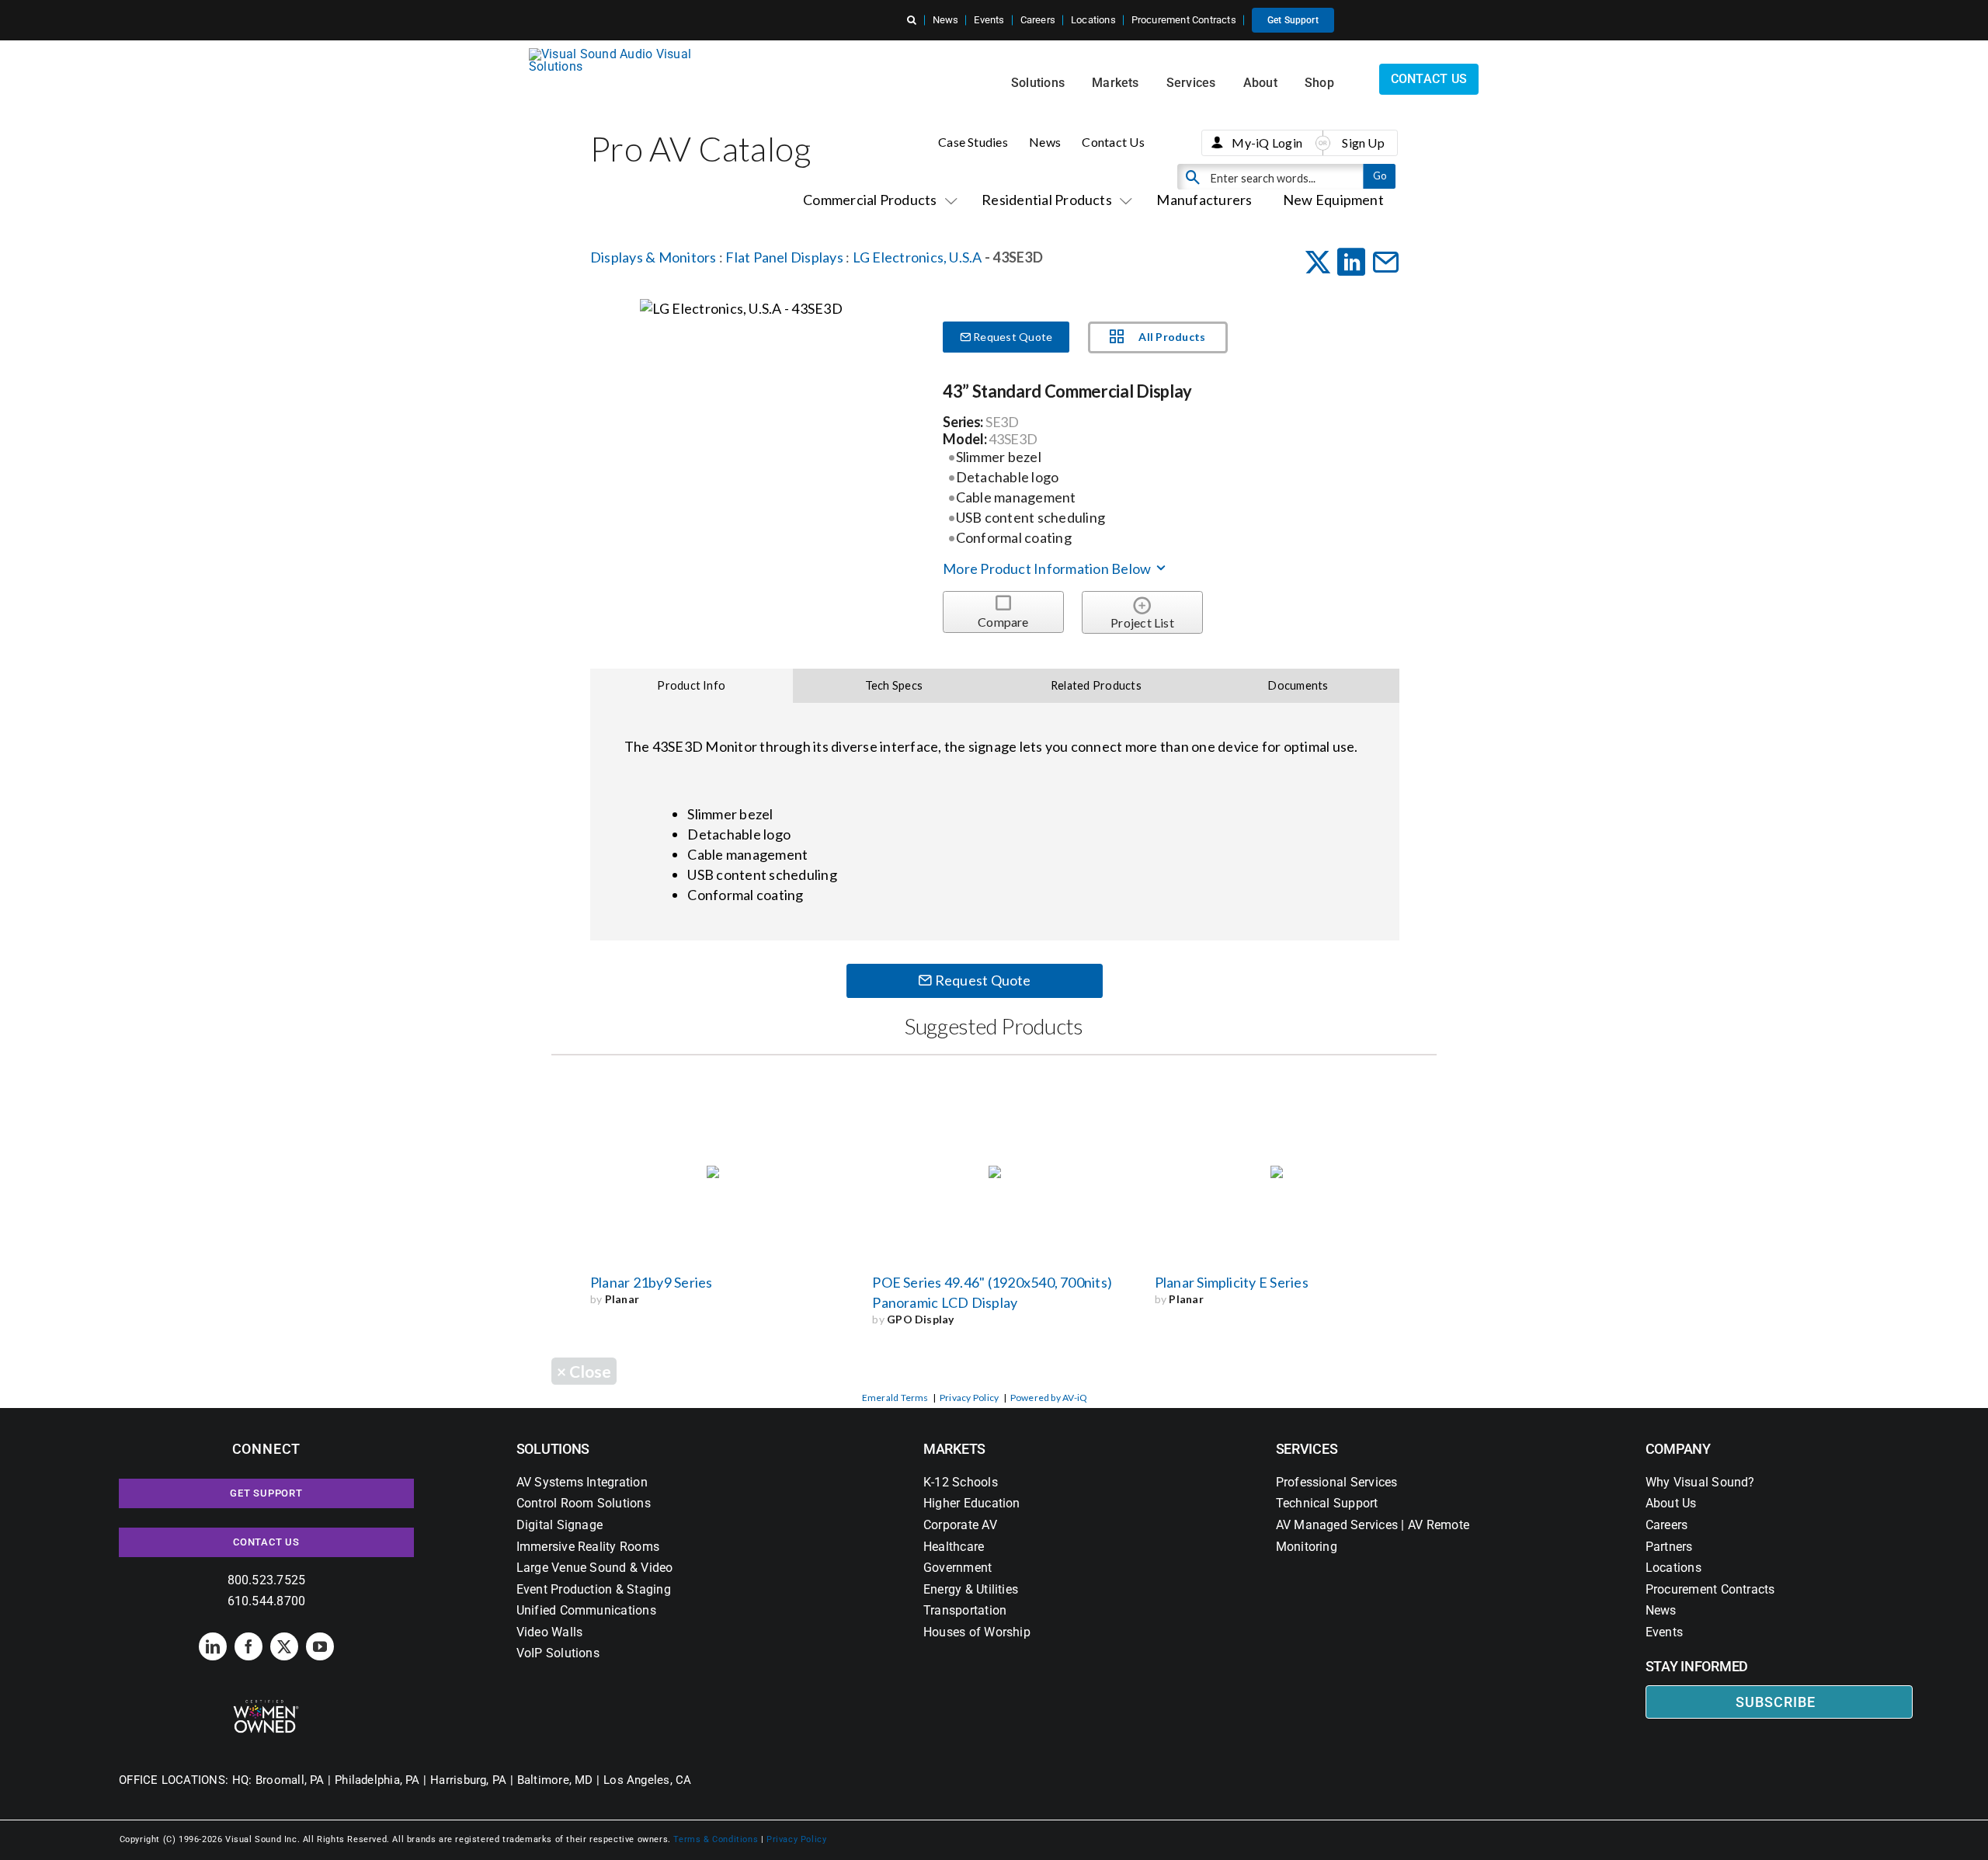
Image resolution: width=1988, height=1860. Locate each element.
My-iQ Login (1267, 143)
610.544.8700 (267, 1601)
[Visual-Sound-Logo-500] (617, 54)
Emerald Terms (895, 1398)
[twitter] (284, 1646)
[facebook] (248, 1646)
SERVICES (1307, 1449)
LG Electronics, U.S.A (918, 257)
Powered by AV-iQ (1049, 1398)
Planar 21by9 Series (652, 1282)
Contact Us (1113, 142)
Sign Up (1363, 143)
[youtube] (320, 1646)
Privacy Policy (969, 1398)
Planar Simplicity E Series (1232, 1282)
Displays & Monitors (653, 257)
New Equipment (1333, 200)
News (1045, 142)
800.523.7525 (267, 1580)
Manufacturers (1204, 200)
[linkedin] (213, 1646)
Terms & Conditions (716, 1839)
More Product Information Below (1048, 568)
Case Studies (973, 142)
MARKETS (954, 1449)
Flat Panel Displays (784, 257)
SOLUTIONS (553, 1449)
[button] (912, 20)
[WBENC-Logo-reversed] (266, 1705)
